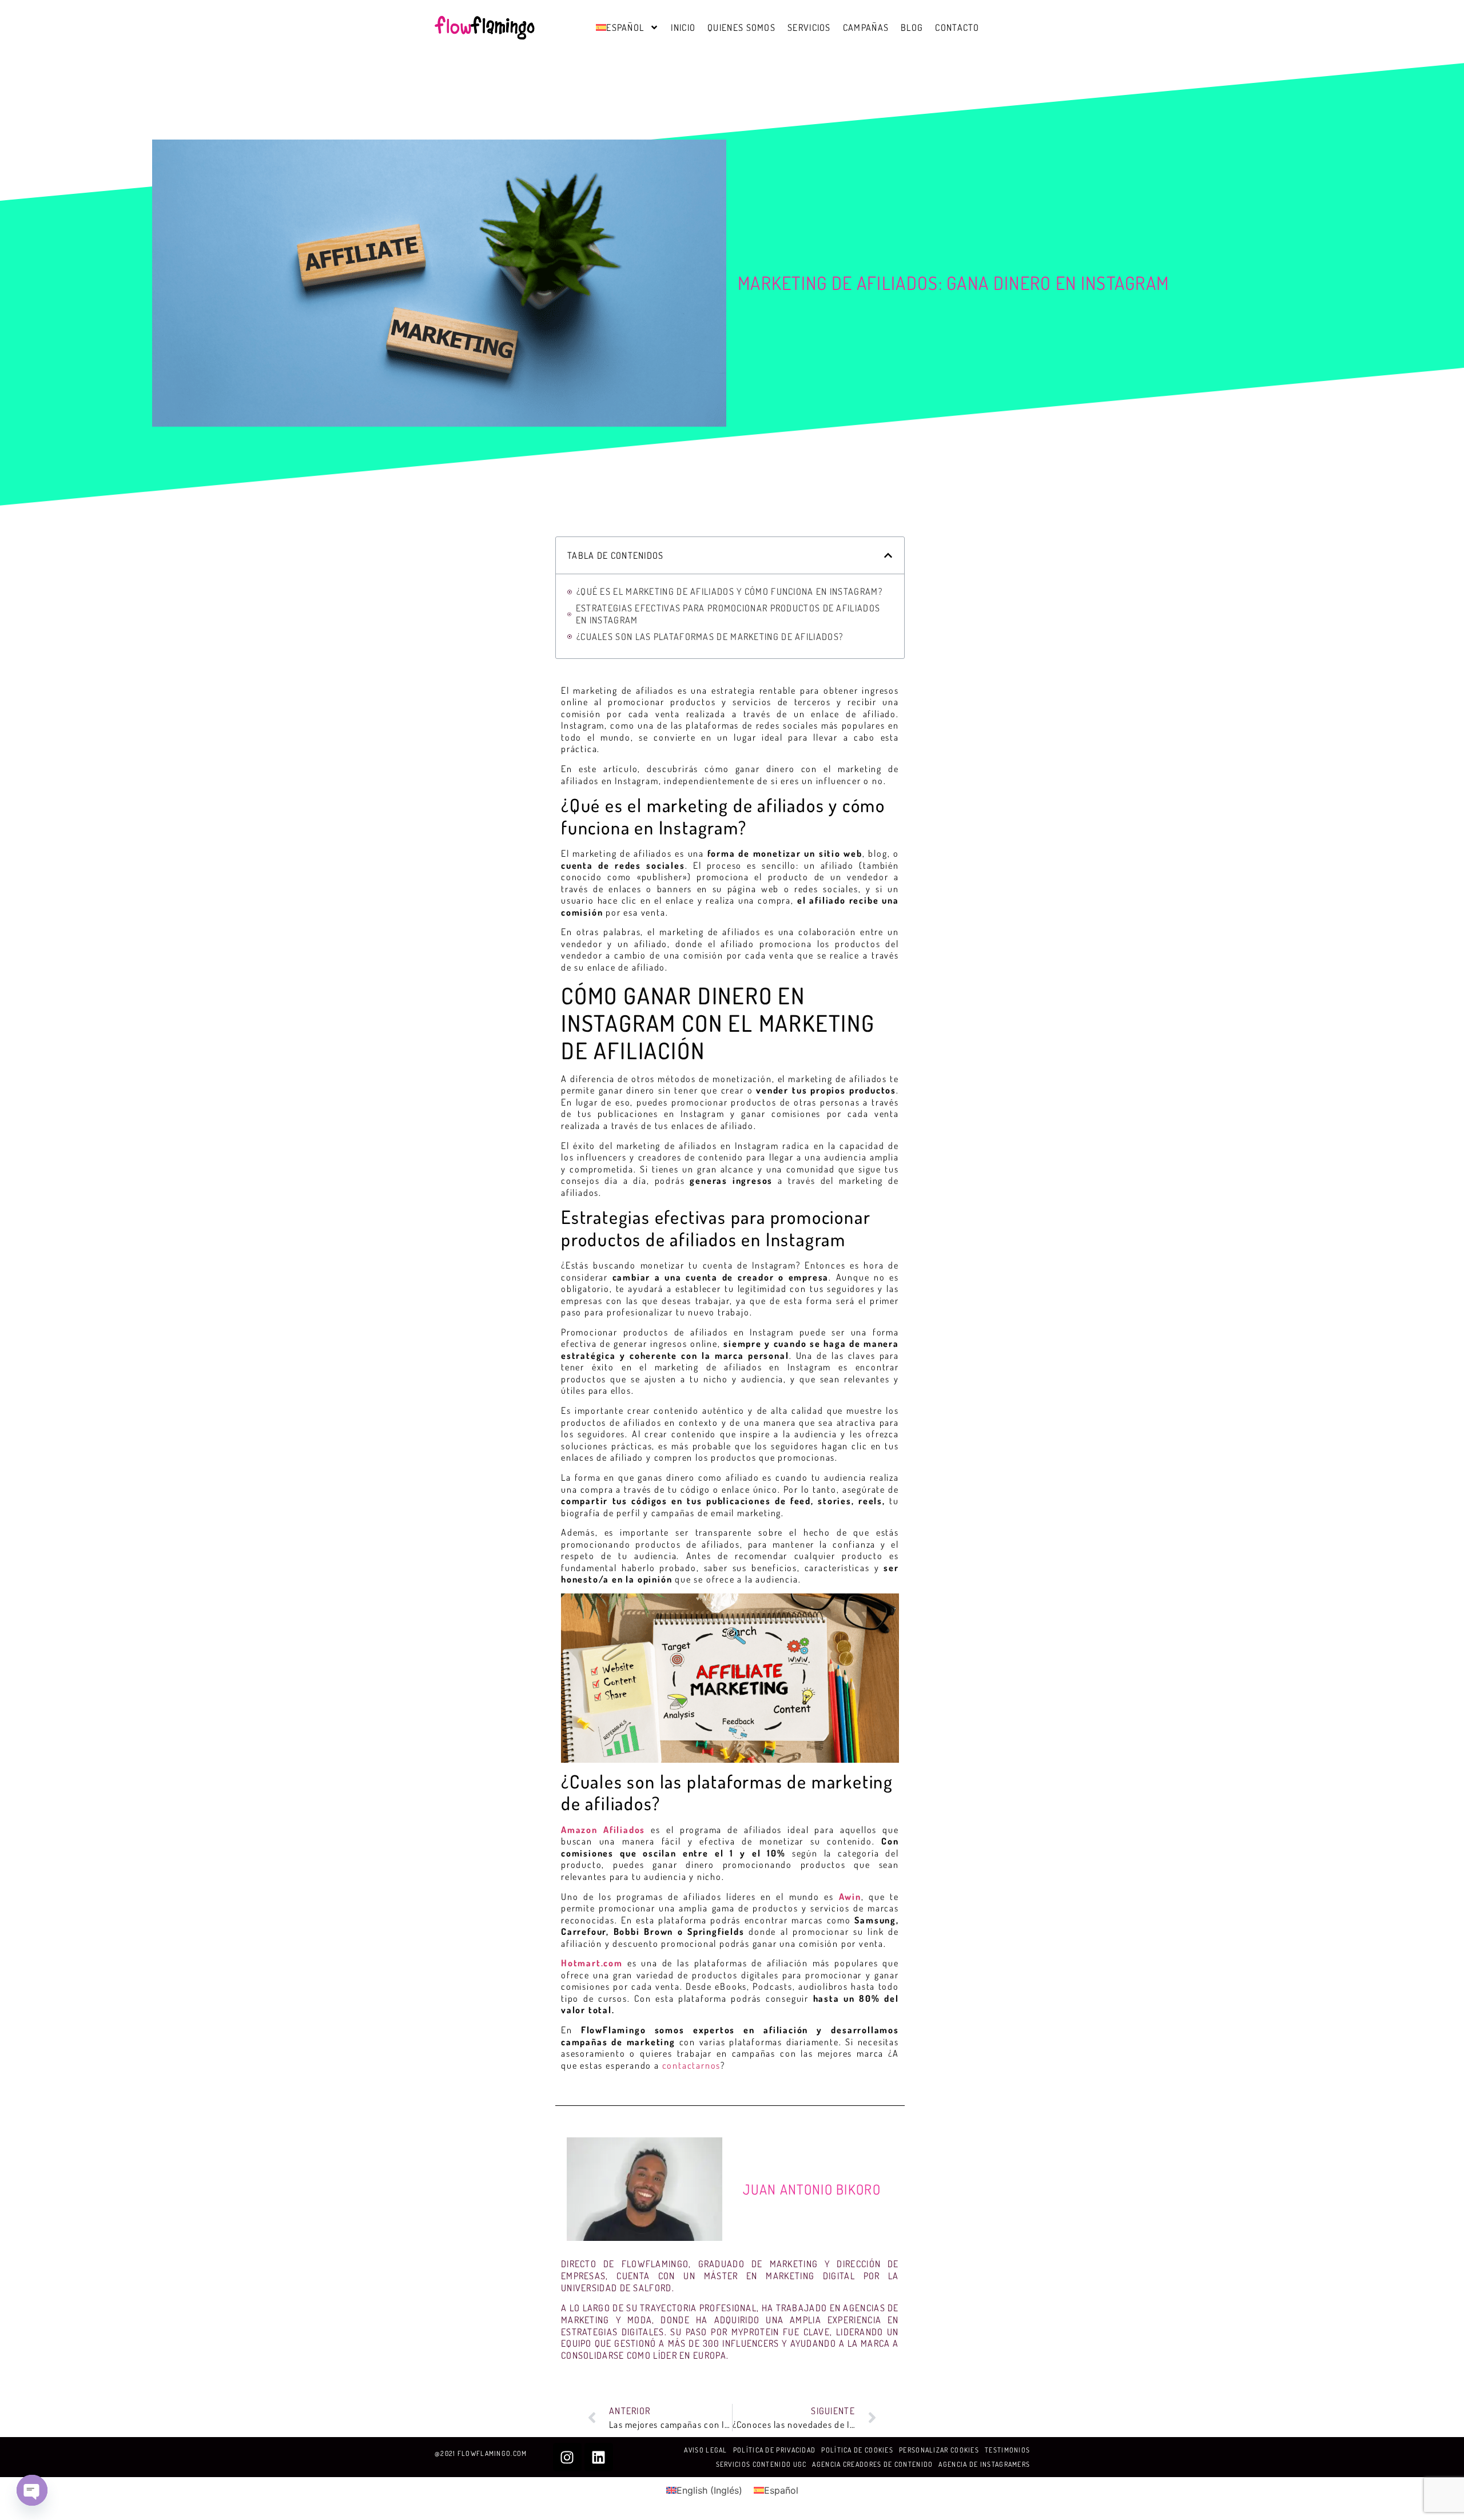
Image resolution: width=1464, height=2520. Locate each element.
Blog (912, 27)
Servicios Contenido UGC (761, 2464)
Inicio (683, 27)
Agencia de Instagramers (984, 2464)
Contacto (957, 27)
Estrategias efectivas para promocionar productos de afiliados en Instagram (728, 614)
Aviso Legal (705, 2450)
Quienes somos (741, 27)
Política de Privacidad (775, 2450)
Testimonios (1007, 2450)
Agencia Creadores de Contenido (872, 2464)
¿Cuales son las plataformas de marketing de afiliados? (710, 637)
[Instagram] (567, 2457)
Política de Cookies (857, 2450)
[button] (888, 555)
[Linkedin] (599, 2457)
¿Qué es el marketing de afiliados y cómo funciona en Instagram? (729, 591)
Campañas (866, 27)
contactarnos (692, 2065)
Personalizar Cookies (939, 2450)
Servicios (809, 27)
